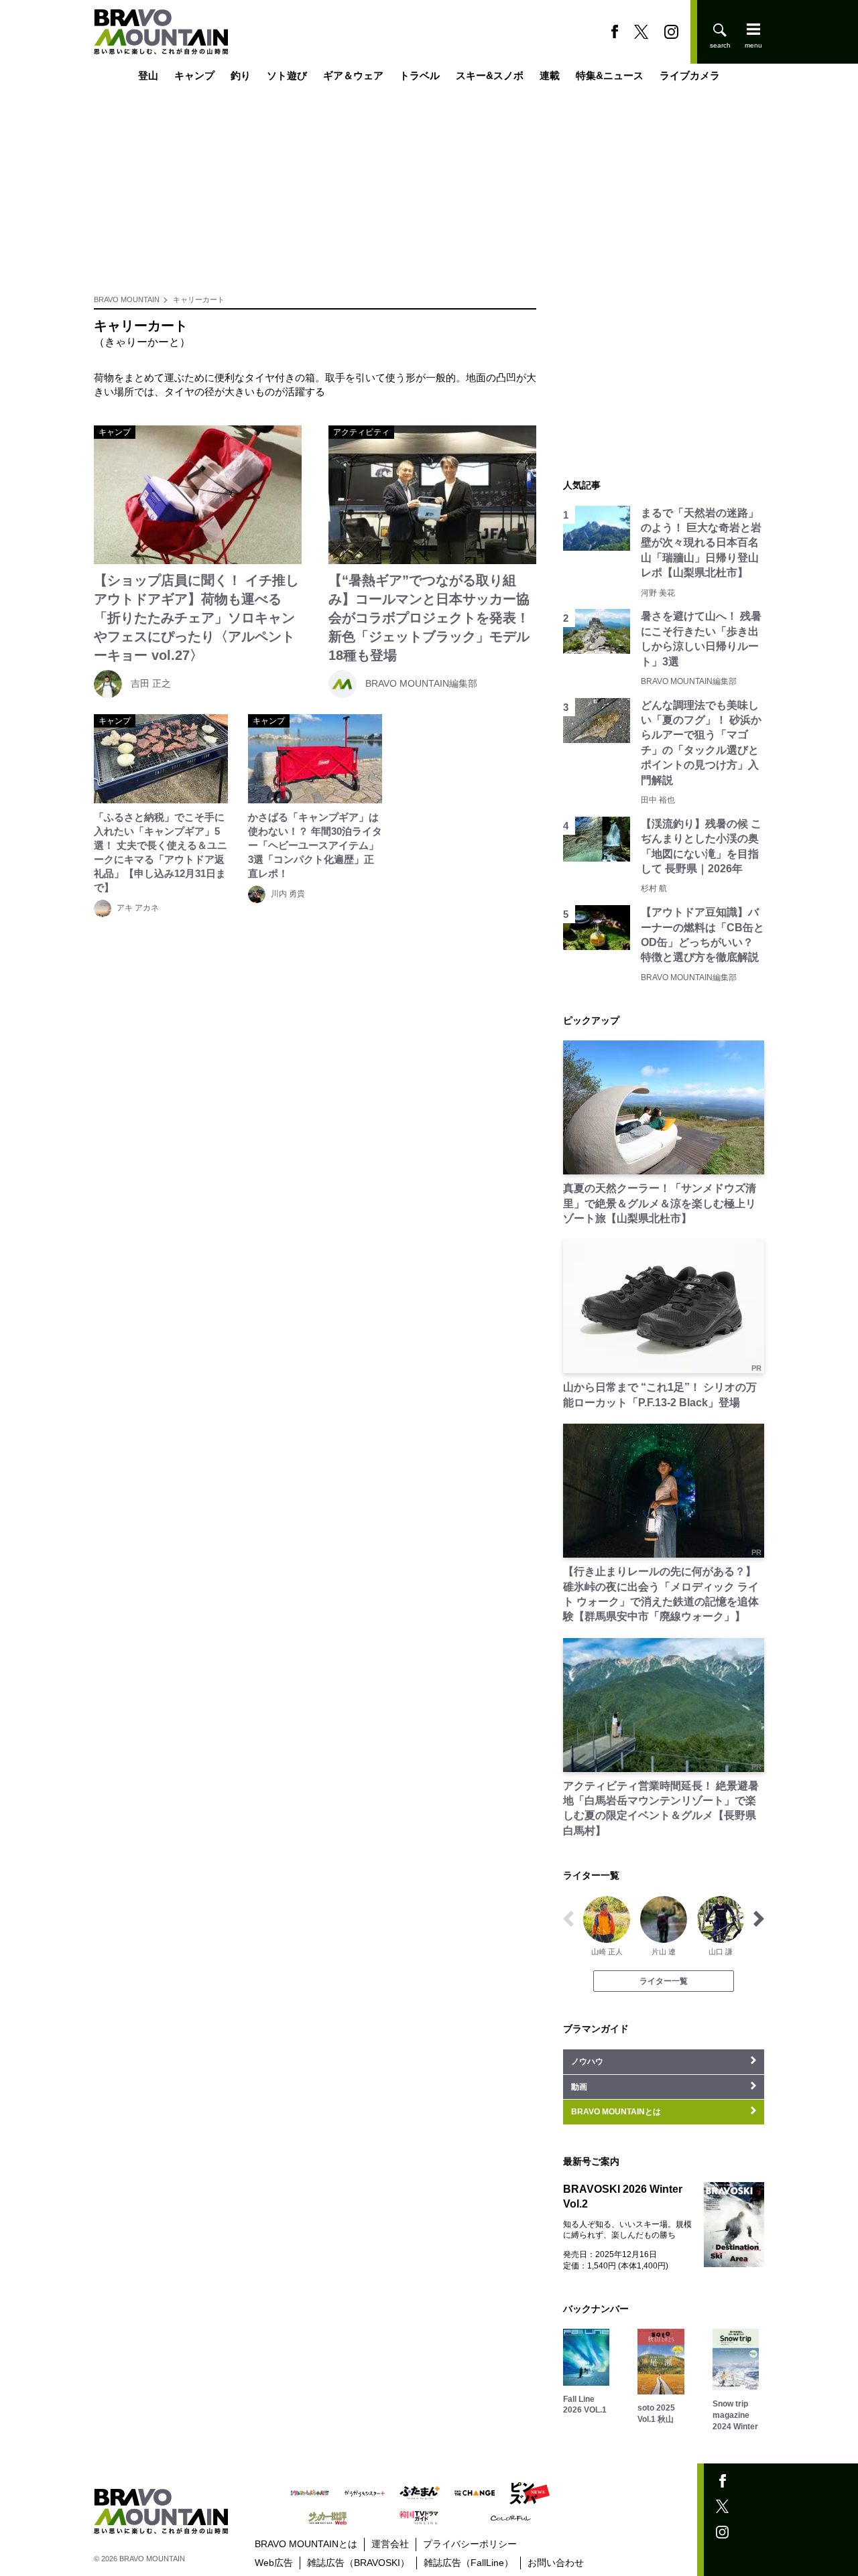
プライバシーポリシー (470, 2544)
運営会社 (390, 2544)
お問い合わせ (556, 2563)
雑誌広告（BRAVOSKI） (358, 2563)
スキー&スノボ (490, 75)
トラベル (420, 75)
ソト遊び (287, 75)
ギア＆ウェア (353, 75)
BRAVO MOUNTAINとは (306, 2544)
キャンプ (194, 75)
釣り (241, 75)
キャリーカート (199, 299)
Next (759, 1919)
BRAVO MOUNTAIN (127, 299)
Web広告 (274, 2563)
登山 (148, 75)
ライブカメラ (690, 75)
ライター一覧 (664, 1981)
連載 (550, 75)
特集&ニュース (610, 75)
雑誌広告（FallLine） (469, 2563)
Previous (568, 1919)
